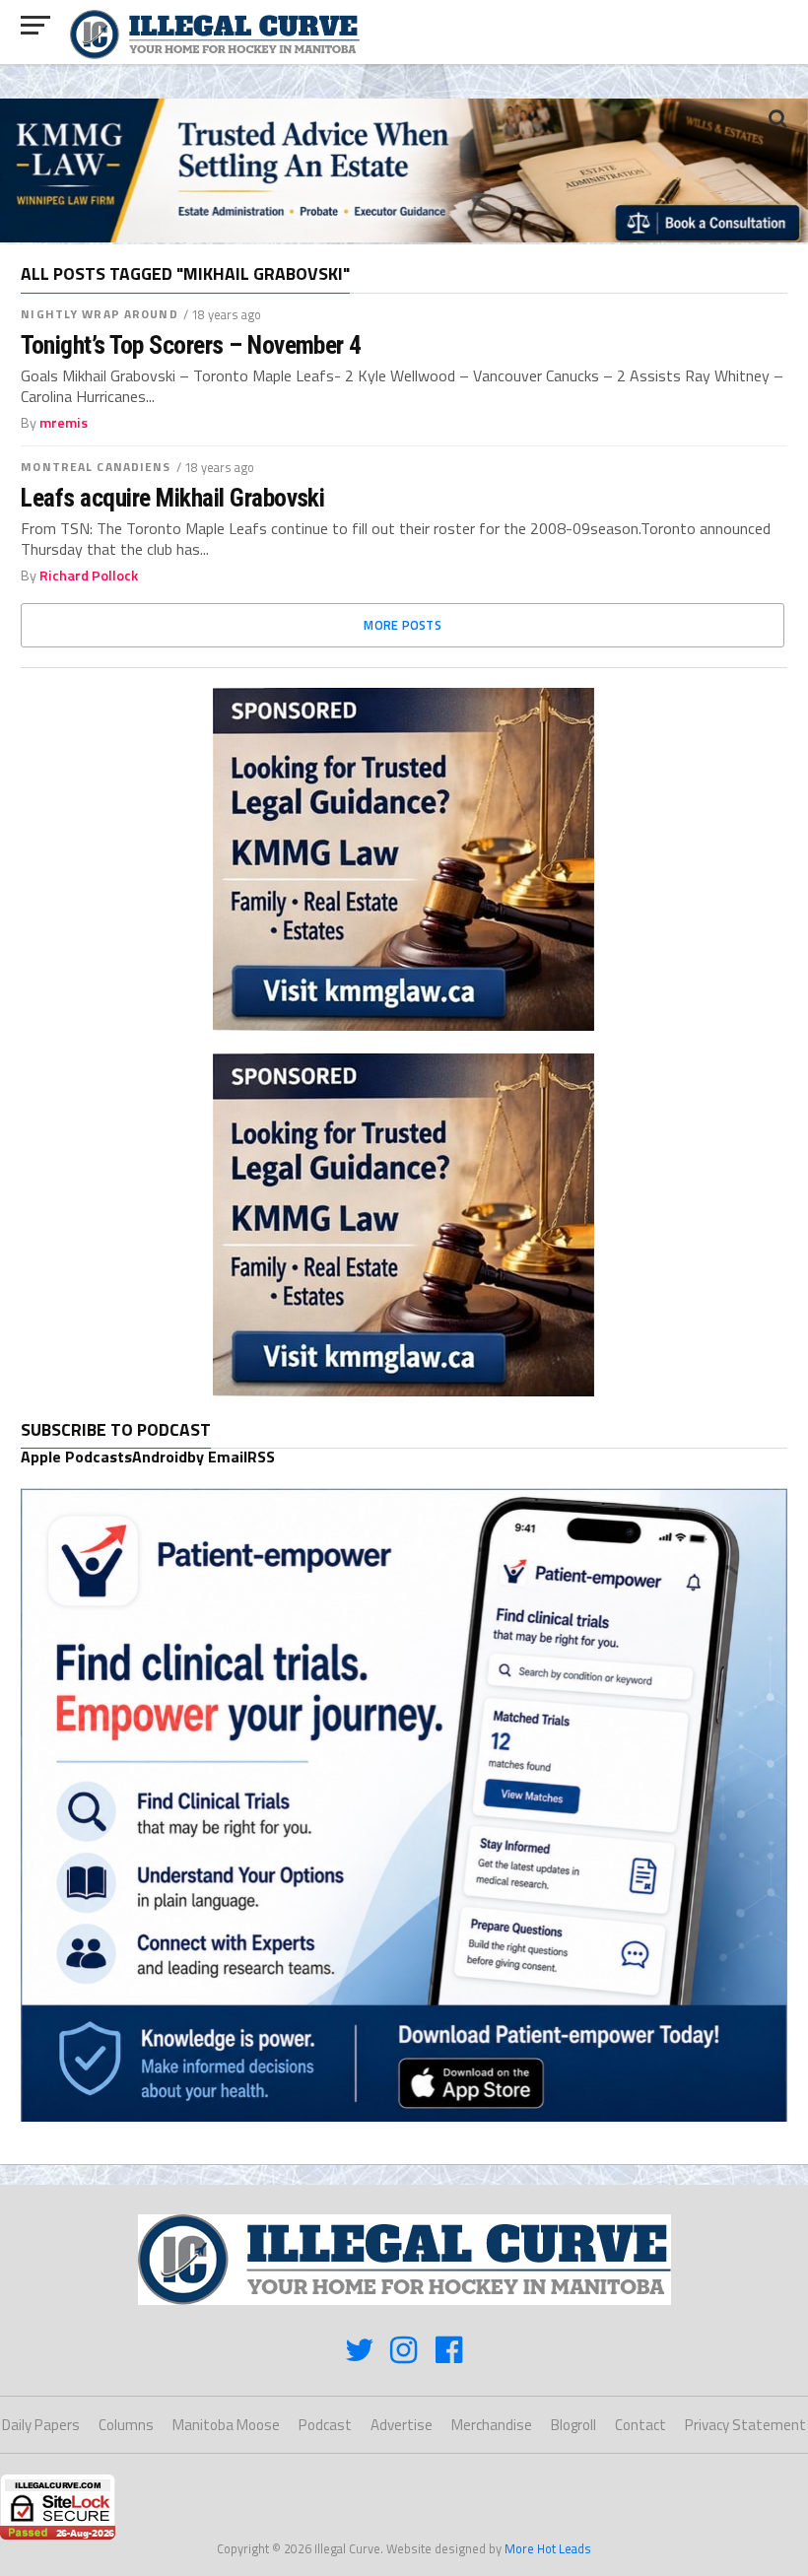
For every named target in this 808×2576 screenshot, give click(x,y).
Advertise (402, 2425)
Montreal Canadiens (96, 467)
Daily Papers (41, 2425)
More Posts (403, 625)
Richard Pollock (89, 576)
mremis (64, 423)
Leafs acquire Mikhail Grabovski (172, 498)
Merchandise (492, 2425)
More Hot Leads (548, 2548)
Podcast (325, 2425)
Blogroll (573, 2425)
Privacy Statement (745, 2425)
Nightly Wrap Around (99, 314)
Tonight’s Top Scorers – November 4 (191, 345)
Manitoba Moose (226, 2425)
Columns (126, 2425)
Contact (640, 2425)
